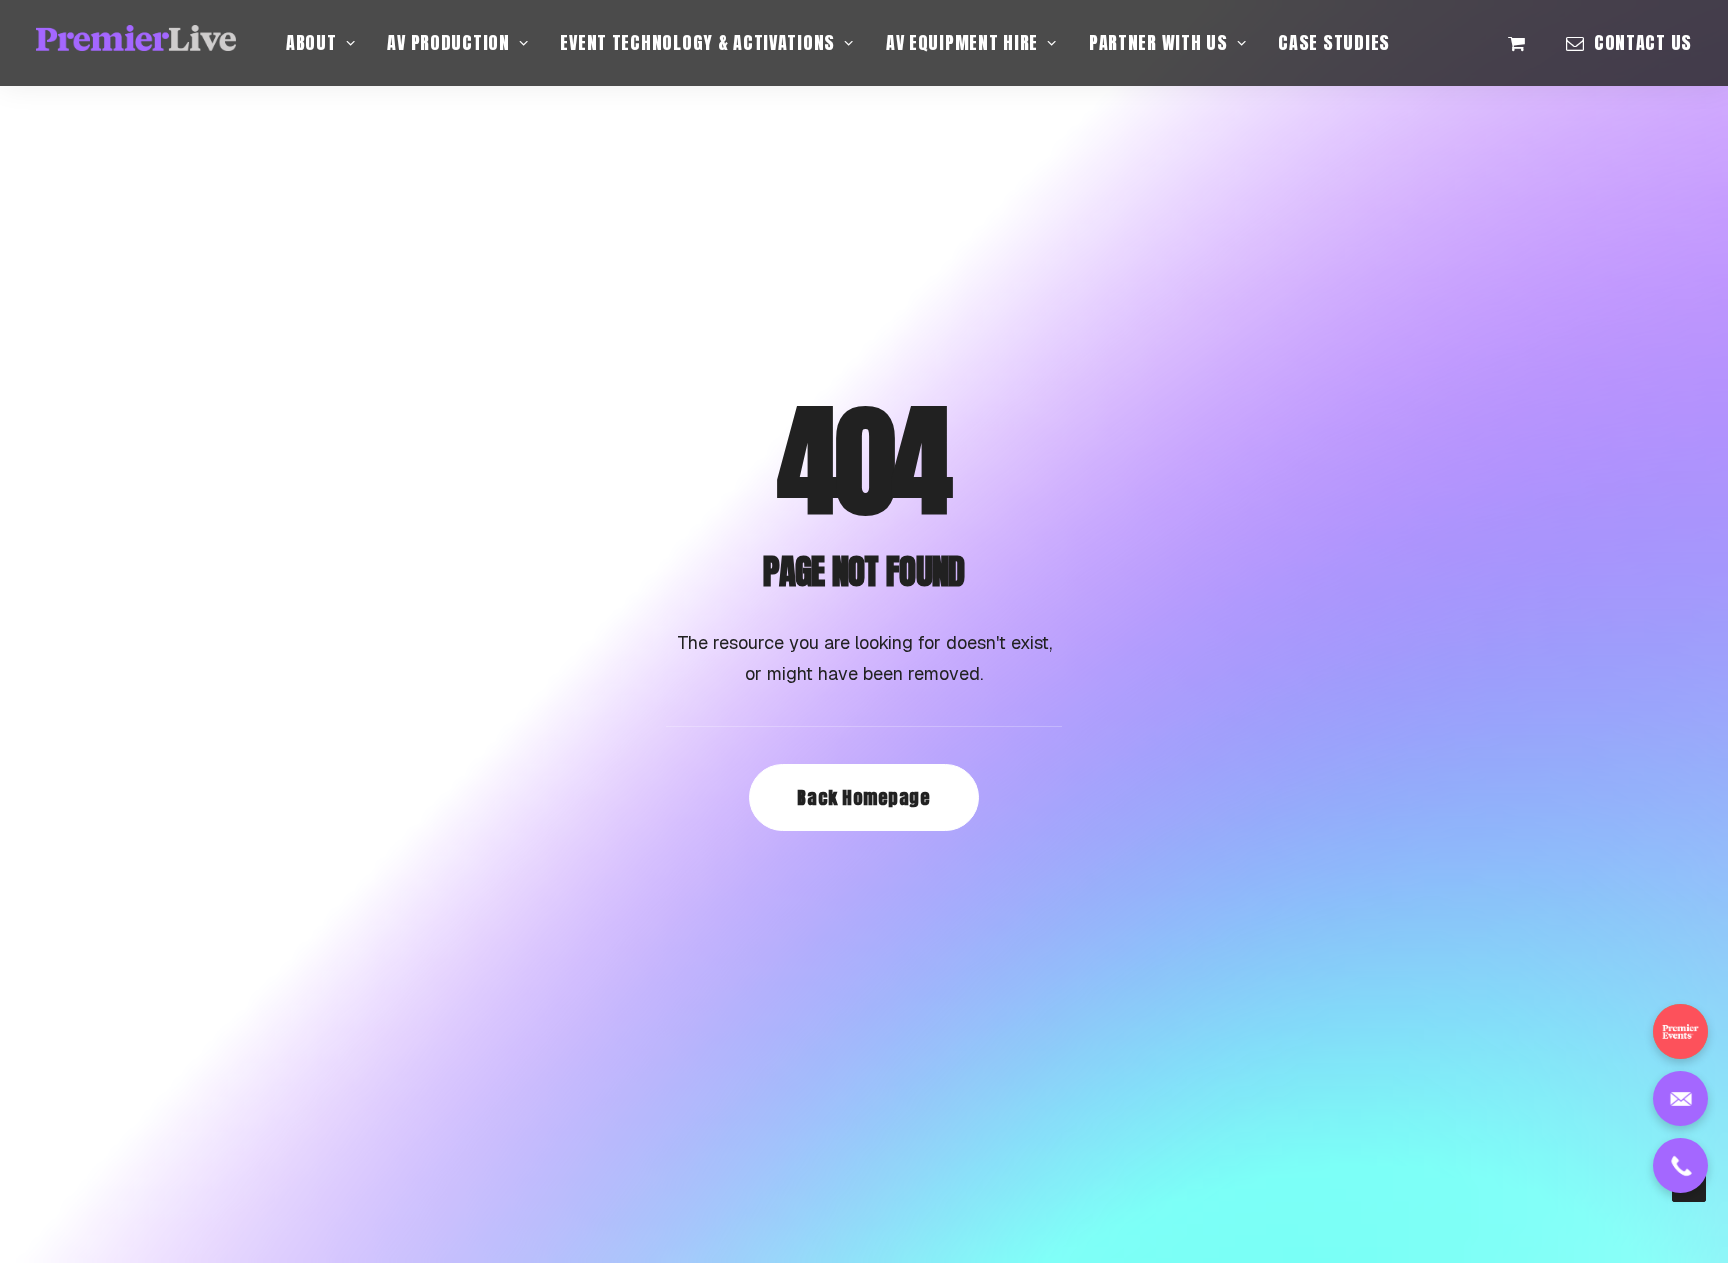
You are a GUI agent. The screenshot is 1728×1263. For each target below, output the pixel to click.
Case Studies (1334, 42)
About (311, 42)
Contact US (1643, 42)
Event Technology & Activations (697, 42)
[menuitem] (320, 43)
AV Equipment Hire (962, 42)
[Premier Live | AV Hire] (136, 43)
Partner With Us (1158, 42)
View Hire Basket (1528, 43)
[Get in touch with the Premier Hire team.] (1680, 1098)
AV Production (448, 42)
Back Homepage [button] (863, 797)
